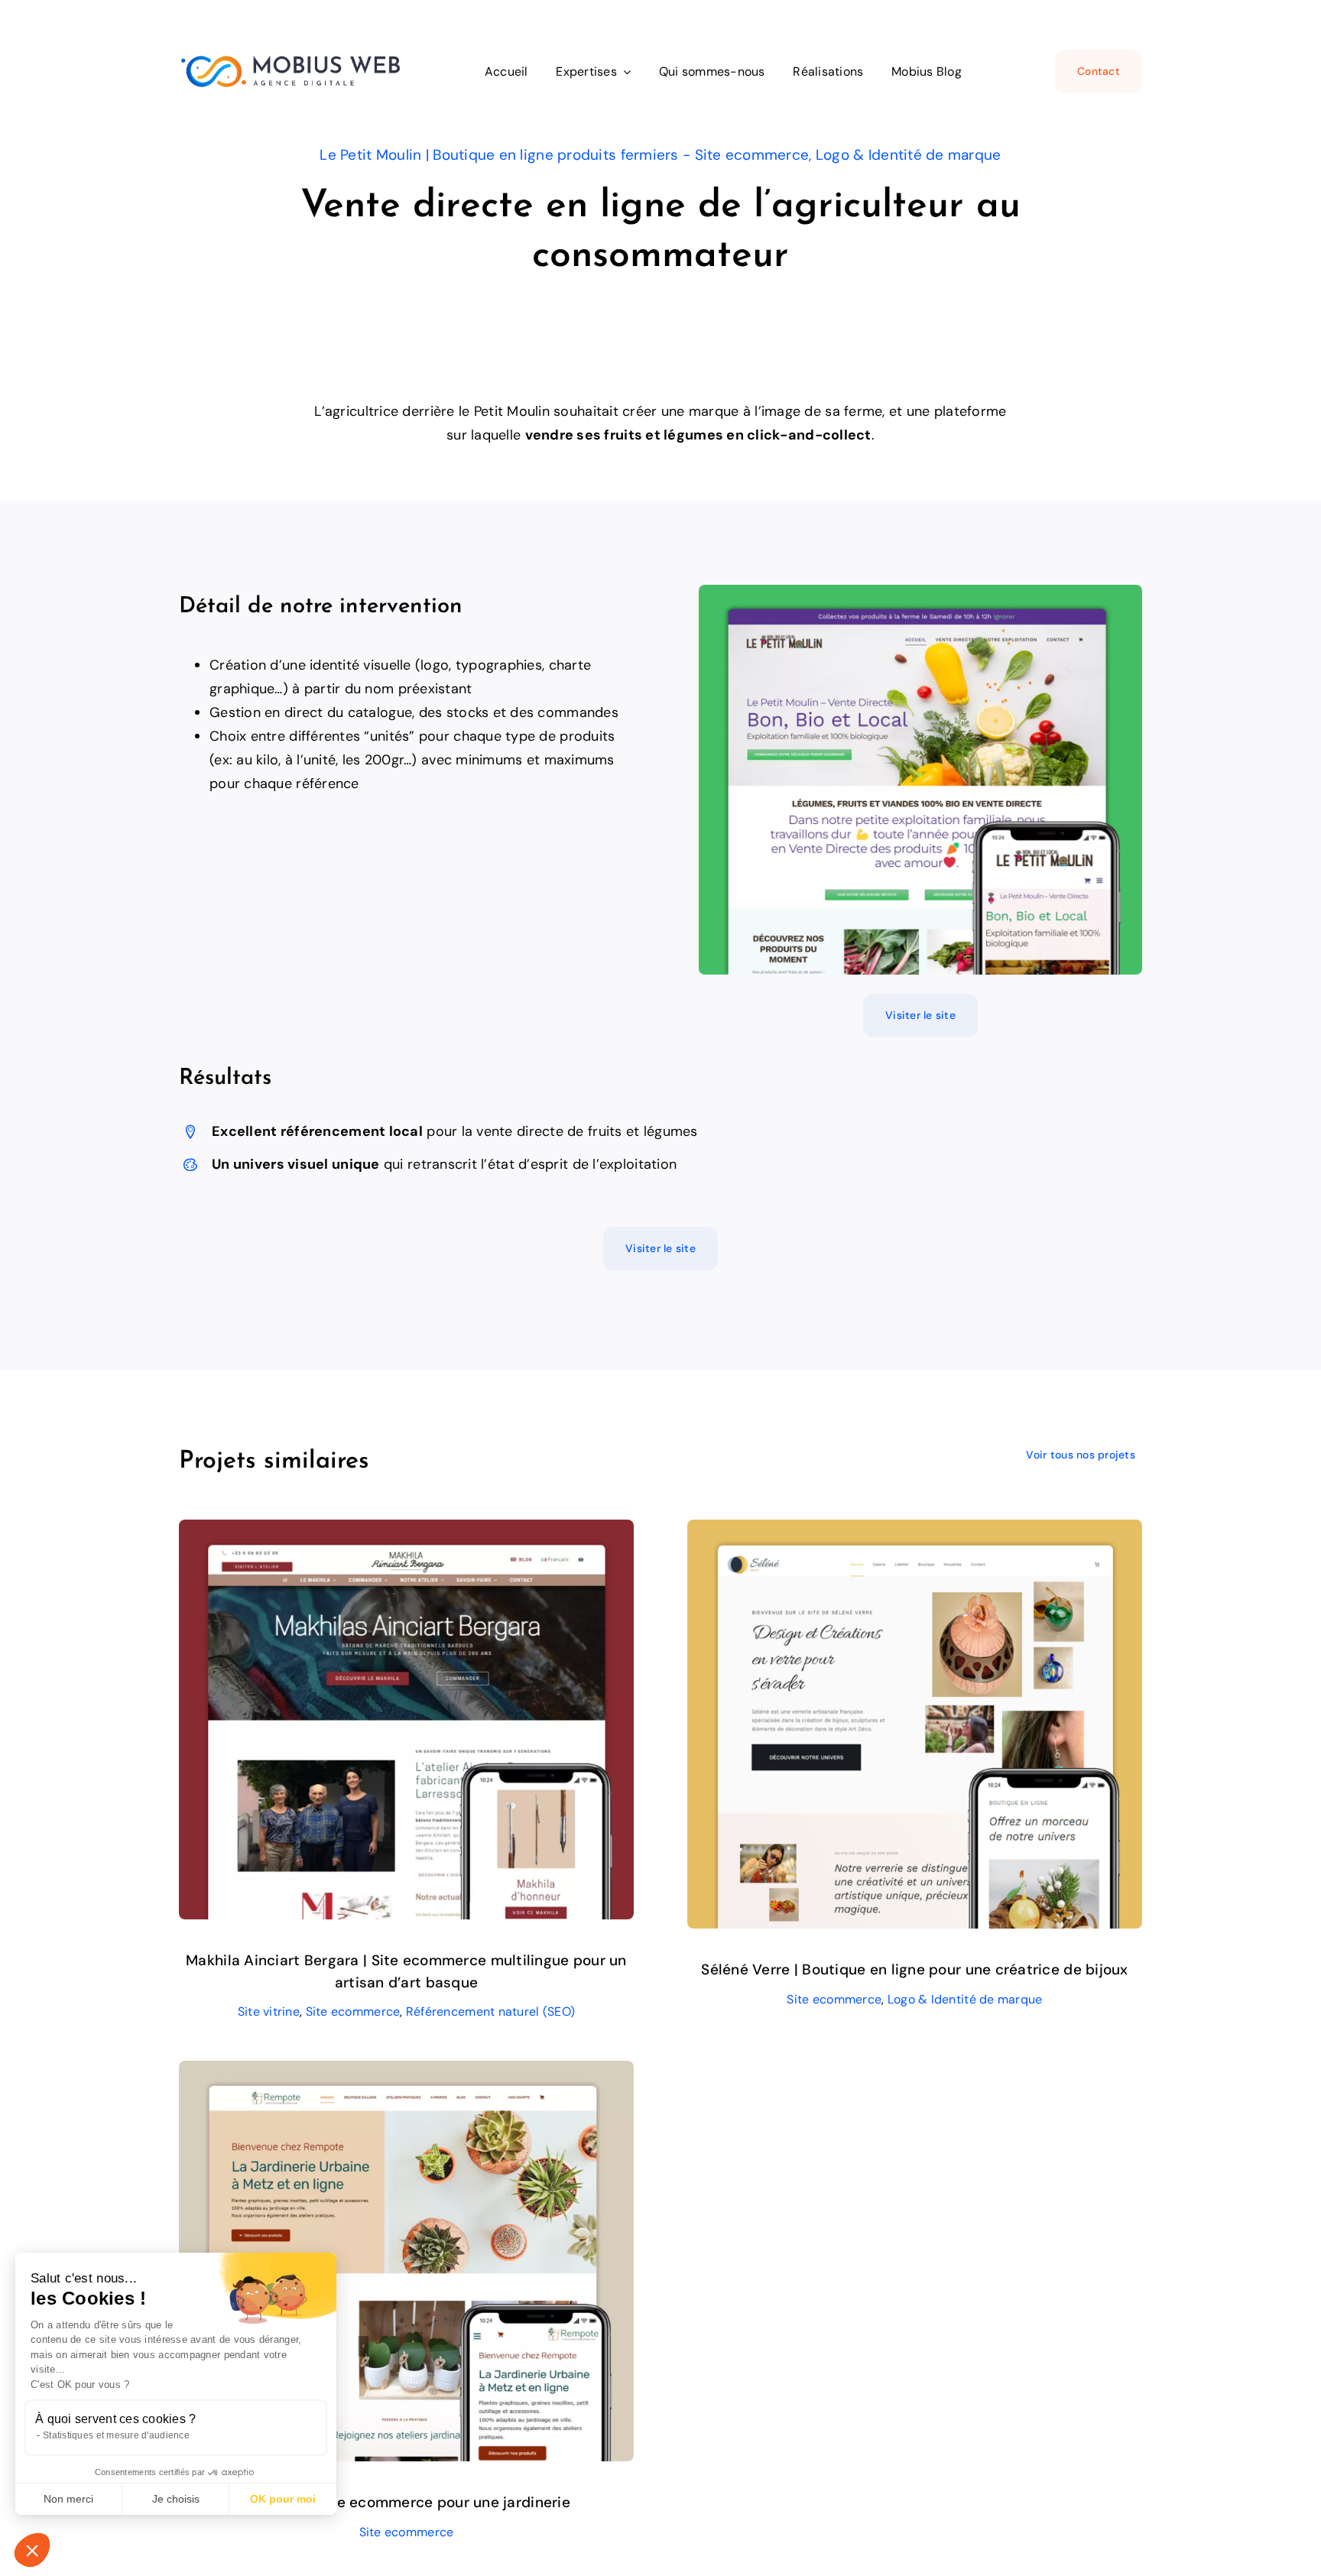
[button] (32, 2550)
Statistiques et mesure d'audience (116, 2435)
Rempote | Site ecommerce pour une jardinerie (406, 2502)
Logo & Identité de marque (965, 1999)
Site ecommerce (353, 2011)
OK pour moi (283, 2499)
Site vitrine (269, 2011)
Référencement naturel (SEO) (490, 2011)
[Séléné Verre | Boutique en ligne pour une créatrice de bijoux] (915, 1531)
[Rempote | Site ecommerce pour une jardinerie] (406, 2072)
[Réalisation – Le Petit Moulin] (920, 592)
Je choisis (176, 2499)
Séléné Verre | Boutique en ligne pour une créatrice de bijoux (914, 1969)
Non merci (68, 2499)
